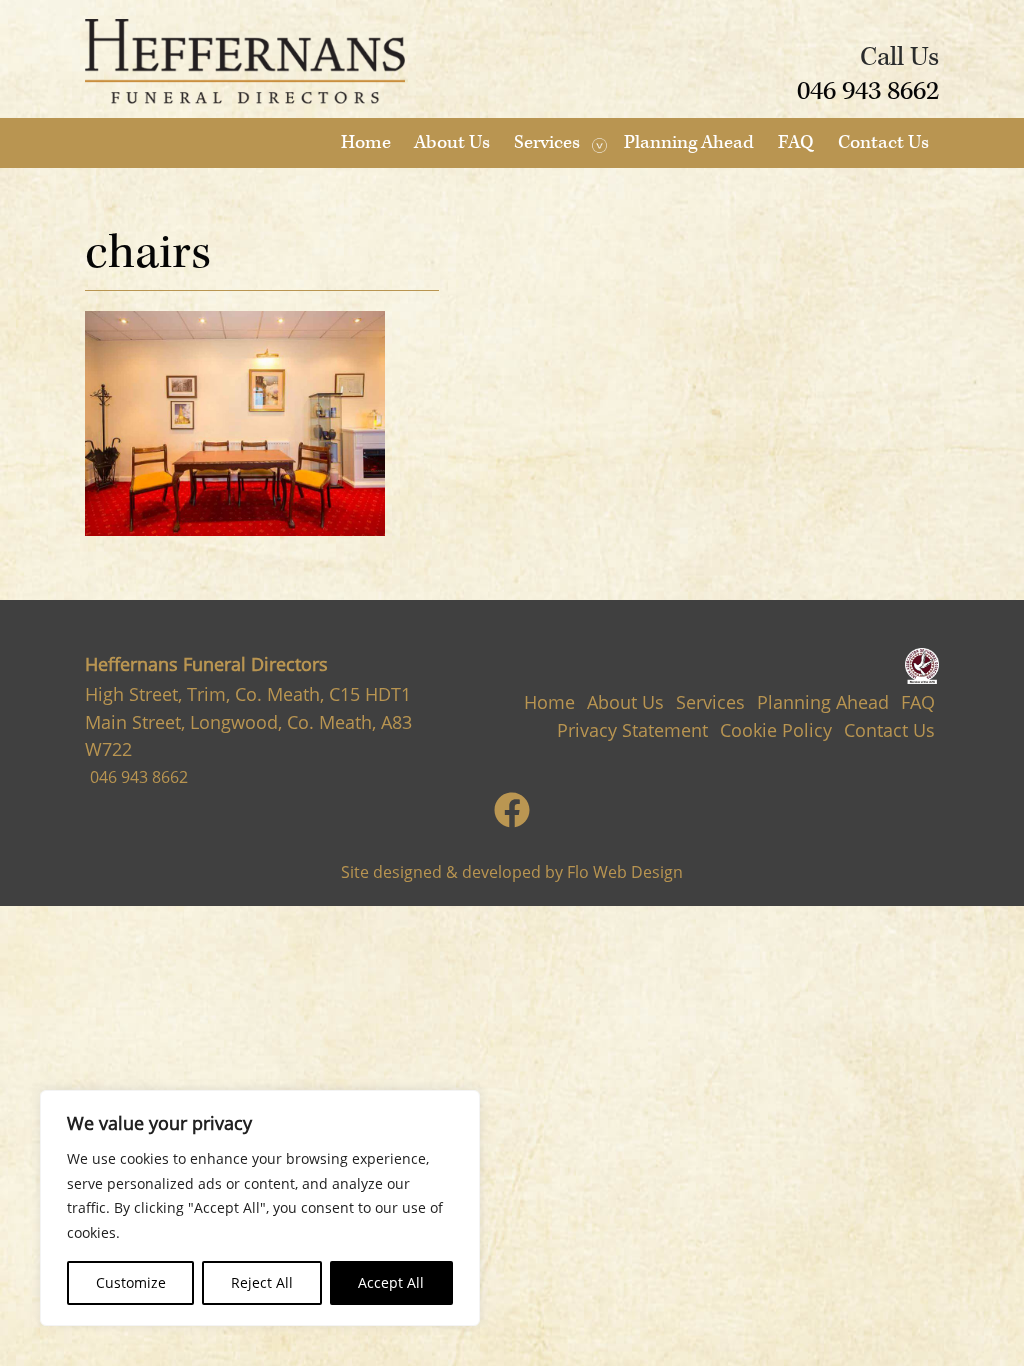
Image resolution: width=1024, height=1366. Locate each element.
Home (366, 142)
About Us (452, 142)
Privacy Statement (632, 729)
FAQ (796, 142)
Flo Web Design (625, 872)
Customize (131, 1282)
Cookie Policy (776, 729)
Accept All (391, 1282)
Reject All (262, 1282)
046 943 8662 (868, 91)
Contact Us (883, 142)
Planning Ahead (689, 142)
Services (547, 142)
